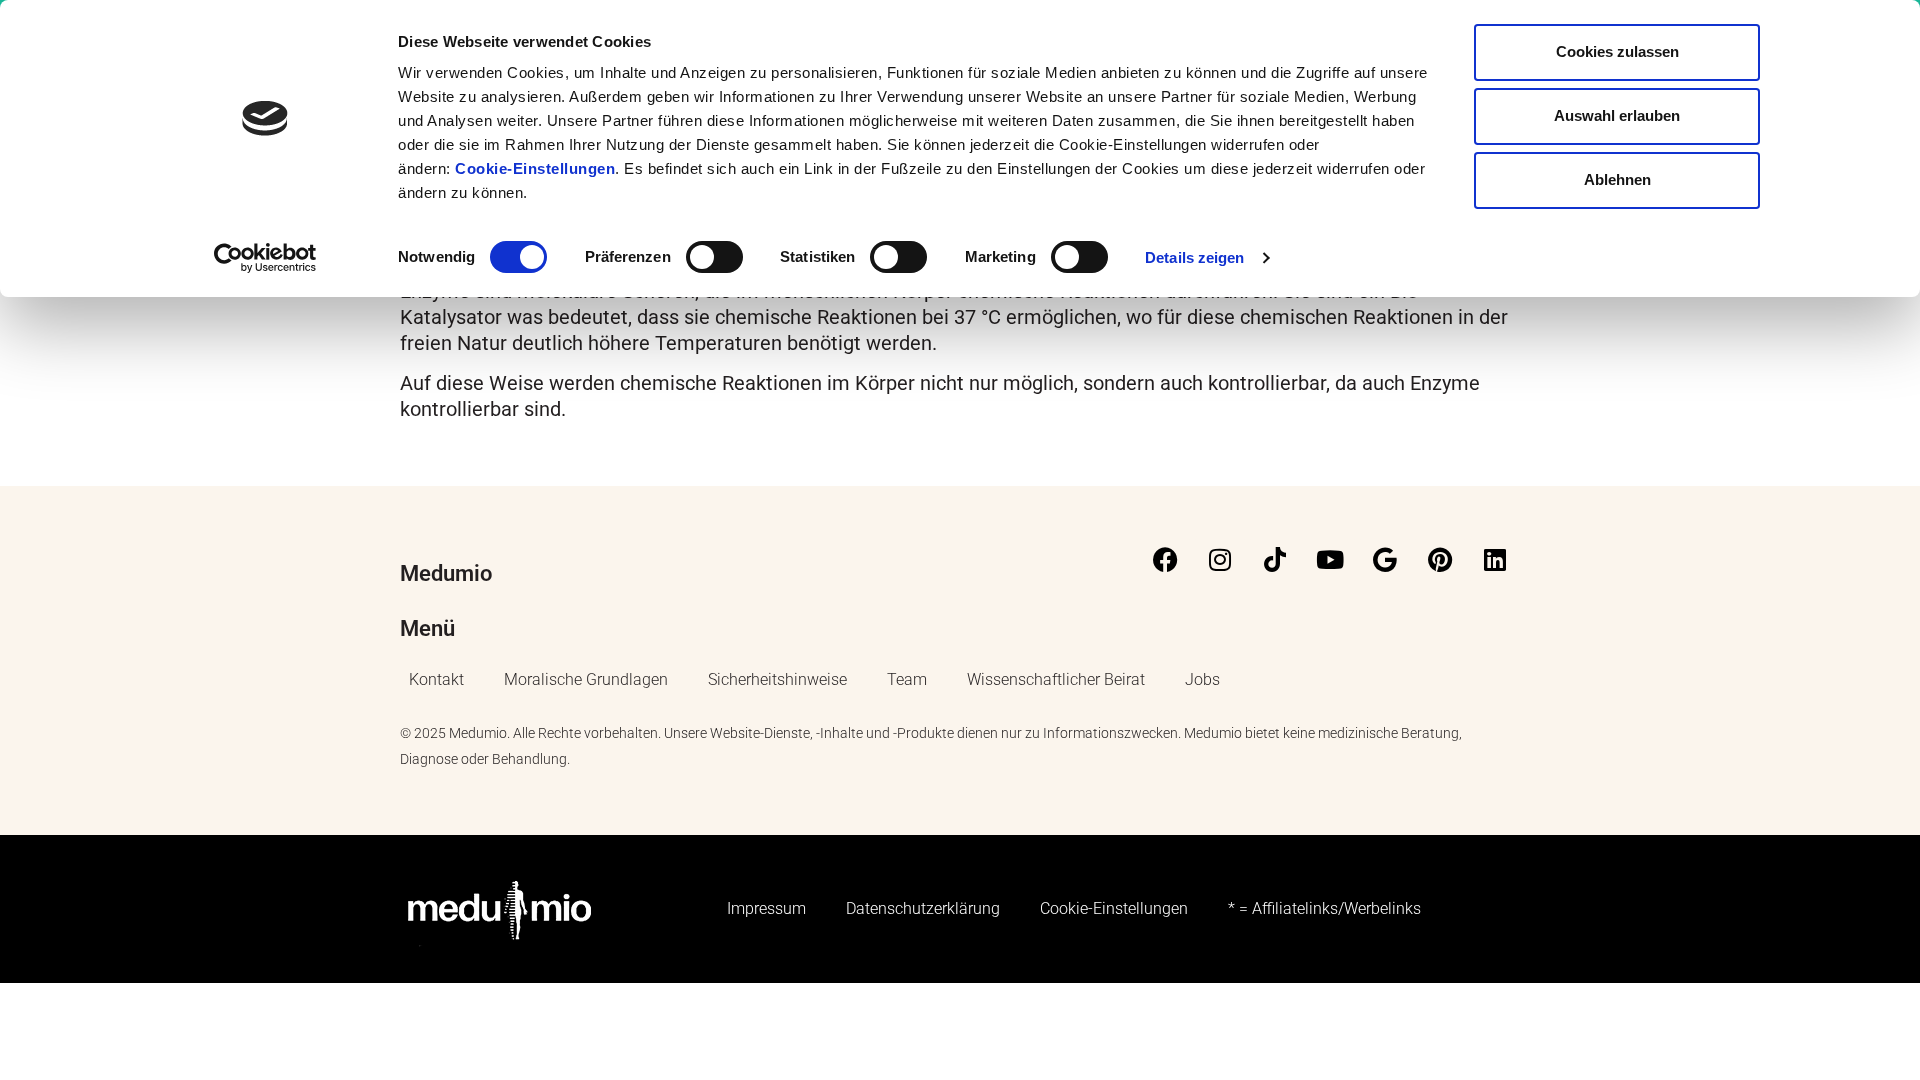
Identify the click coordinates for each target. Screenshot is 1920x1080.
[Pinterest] (1440, 560)
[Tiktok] (1275, 560)
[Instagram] (1220, 560)
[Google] (1385, 560)
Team (907, 679)
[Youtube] (1330, 560)
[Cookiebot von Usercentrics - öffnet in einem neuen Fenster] (265, 258)
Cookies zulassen (1617, 51)
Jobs (1202, 679)
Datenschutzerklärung (923, 908)
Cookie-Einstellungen (535, 168)
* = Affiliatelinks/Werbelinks (1324, 908)
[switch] (714, 257)
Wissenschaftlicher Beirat (1056, 679)
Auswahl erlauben (1617, 115)
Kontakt (436, 679)
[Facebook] (1165, 560)
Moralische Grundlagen (586, 679)
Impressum (766, 908)
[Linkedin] (1495, 560)
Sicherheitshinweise (777, 679)
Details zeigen (1194, 257)
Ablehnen (1617, 179)
